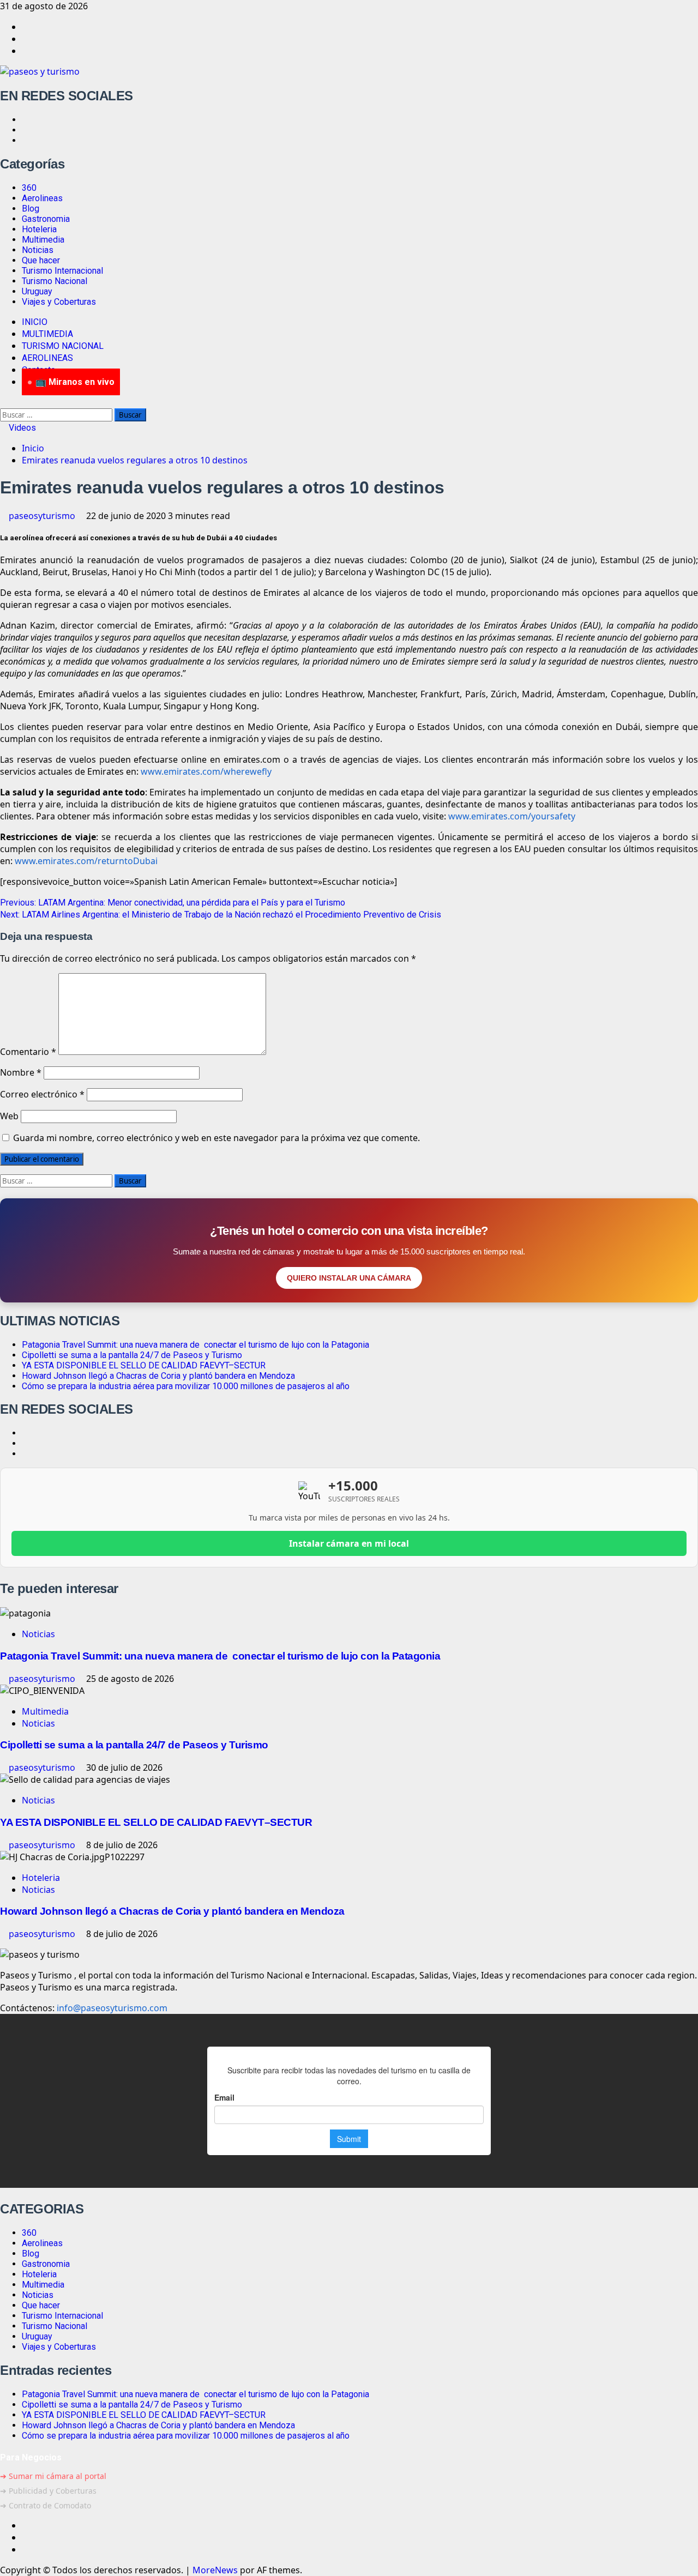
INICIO (35, 322)
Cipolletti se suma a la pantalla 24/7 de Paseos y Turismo (132, 1355)
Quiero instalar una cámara (349, 1278)
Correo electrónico (42, 1094)
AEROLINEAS (47, 358)
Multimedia (43, 240)
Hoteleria (39, 229)
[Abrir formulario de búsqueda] (3, 402)
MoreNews (215, 2570)
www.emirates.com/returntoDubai (86, 861)
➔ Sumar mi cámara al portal (53, 2476)
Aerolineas (42, 198)
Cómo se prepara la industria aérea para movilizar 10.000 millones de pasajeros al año (186, 1386)
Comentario (28, 1052)
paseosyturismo (43, 516)
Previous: (173, 903)
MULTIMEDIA (47, 334)
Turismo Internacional (62, 271)
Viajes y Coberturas (59, 302)
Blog (31, 209)
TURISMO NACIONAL (63, 346)
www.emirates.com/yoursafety (512, 816)
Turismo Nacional (55, 281)
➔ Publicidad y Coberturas (48, 2491)
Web (9, 1116)
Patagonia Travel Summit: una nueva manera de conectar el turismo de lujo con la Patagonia (195, 1345)
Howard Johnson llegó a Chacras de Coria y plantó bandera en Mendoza (158, 1376)
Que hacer (41, 260)
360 (29, 188)
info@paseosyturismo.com (112, 2008)
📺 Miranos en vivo (75, 382)
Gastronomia (46, 219)
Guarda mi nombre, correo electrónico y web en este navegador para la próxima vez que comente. (216, 1138)
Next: (221, 915)
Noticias (38, 250)
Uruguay (37, 291)
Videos (21, 428)
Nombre (21, 1072)
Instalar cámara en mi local (349, 1543)
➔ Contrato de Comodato (46, 2505)
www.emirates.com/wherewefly (206, 771)
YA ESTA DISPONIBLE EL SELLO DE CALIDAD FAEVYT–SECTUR (144, 1365)
